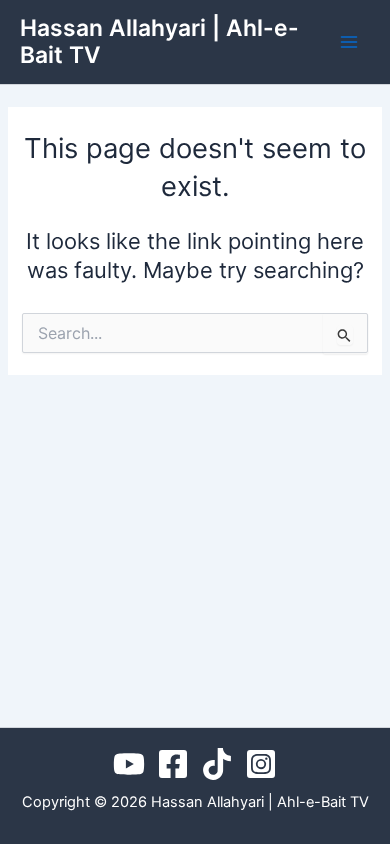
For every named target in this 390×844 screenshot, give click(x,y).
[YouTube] (129, 764)
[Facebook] (173, 764)
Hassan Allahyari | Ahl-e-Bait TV (159, 41)
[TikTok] (217, 764)
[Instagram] (261, 764)
